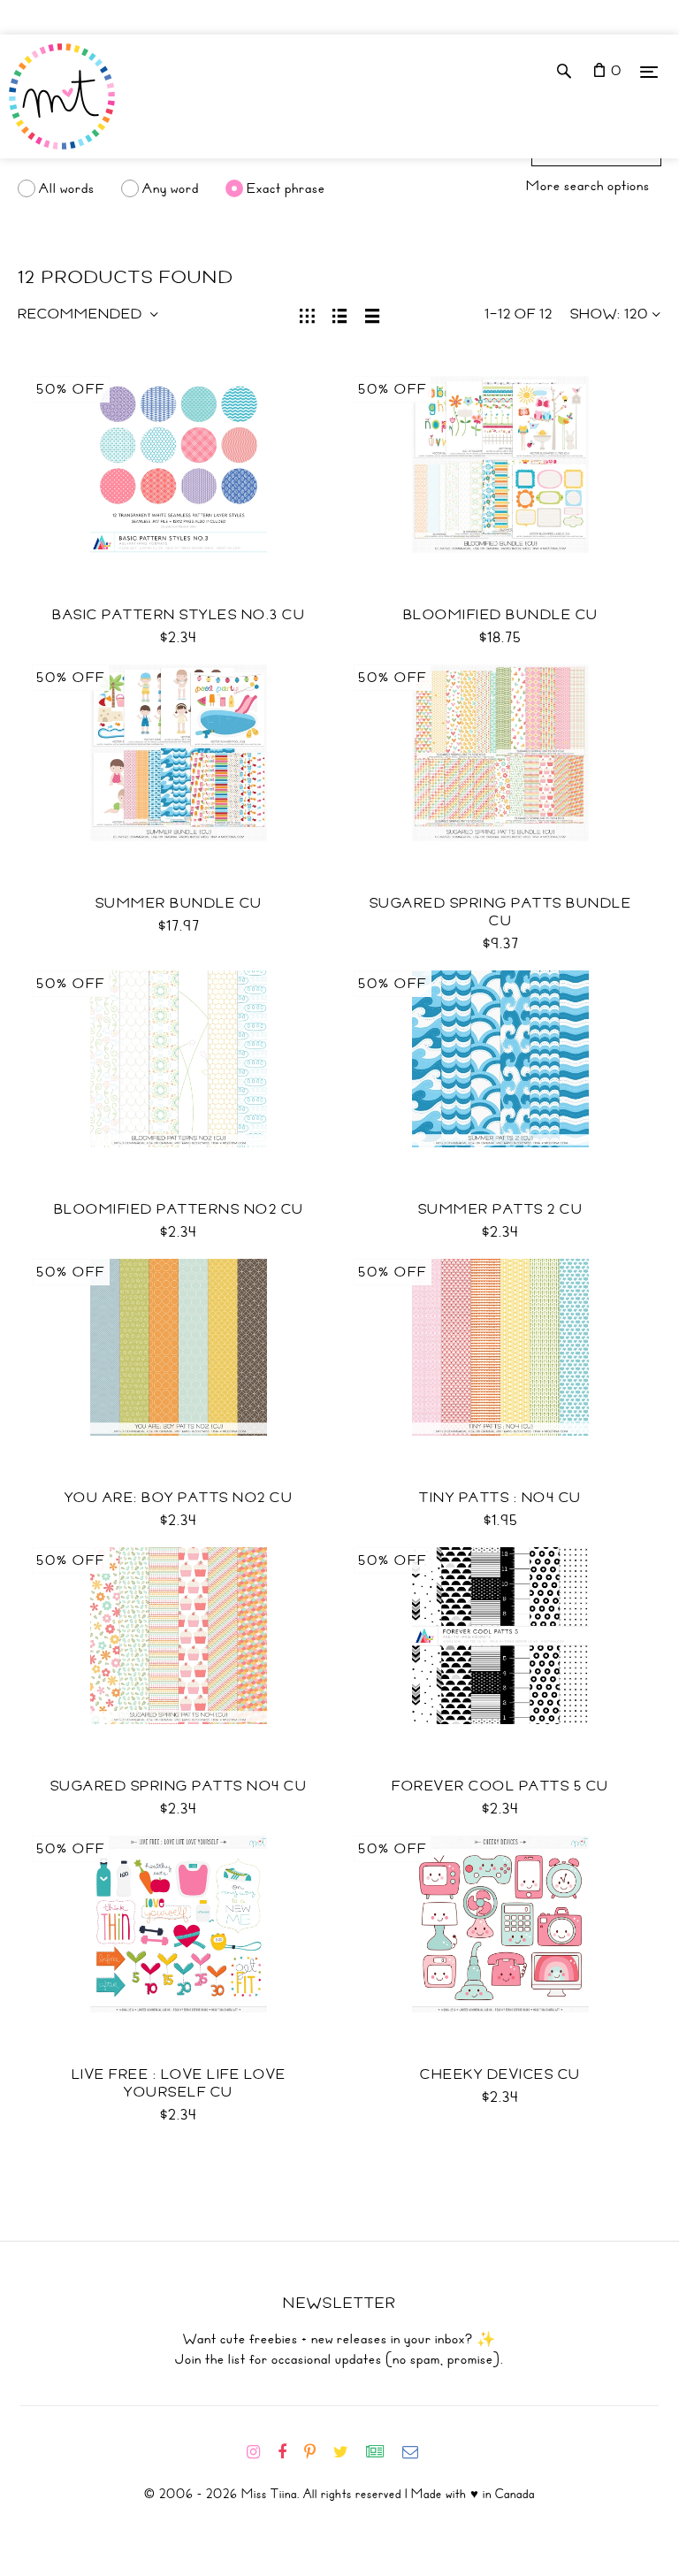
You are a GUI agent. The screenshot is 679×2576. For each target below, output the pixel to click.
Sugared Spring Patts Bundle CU (501, 912)
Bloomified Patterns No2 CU (179, 1209)
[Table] (373, 314)
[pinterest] (317, 2452)
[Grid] (307, 314)
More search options (588, 186)
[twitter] (348, 2452)
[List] (340, 314)
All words (67, 188)
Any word (171, 188)
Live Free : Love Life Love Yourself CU (179, 2083)
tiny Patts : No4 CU (500, 1498)
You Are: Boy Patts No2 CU (179, 1498)
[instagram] (260, 2452)
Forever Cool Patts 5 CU (500, 1786)
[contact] (417, 2452)
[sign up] (382, 2452)
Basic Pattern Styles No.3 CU (179, 615)
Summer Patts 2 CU (501, 1209)
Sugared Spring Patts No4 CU (179, 1786)
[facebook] (289, 2452)
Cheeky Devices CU (500, 2074)
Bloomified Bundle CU (501, 615)
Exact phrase (286, 188)
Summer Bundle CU (179, 903)
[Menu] (649, 71)
